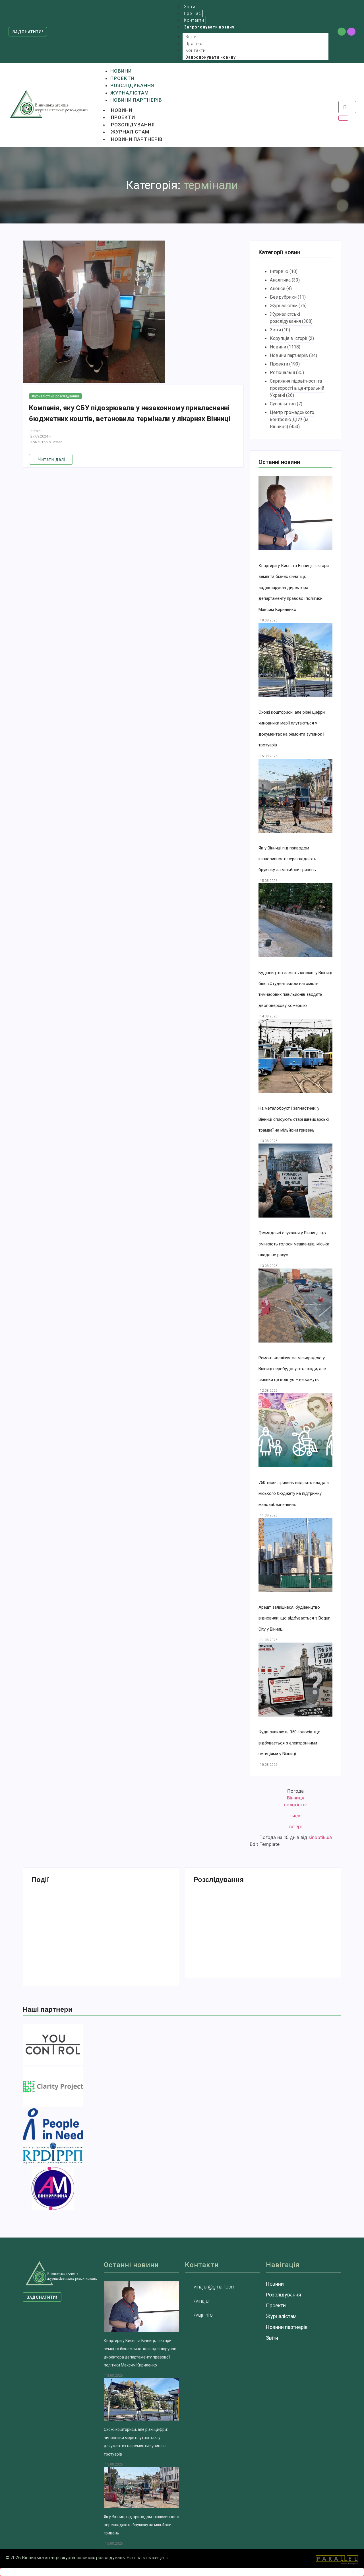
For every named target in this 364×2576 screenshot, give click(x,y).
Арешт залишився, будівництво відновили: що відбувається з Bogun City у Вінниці (294, 1618)
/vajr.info (203, 2315)
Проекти (123, 117)
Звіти (191, 37)
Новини (122, 110)
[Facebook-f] (342, 32)
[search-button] (343, 118)
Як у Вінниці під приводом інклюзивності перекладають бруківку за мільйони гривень (287, 859)
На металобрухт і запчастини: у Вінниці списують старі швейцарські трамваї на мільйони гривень (294, 1119)
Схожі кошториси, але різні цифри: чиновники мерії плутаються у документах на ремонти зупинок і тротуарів (97, 1950)
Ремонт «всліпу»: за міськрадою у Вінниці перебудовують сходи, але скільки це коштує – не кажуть (292, 1369)
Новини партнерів (137, 139)
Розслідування (133, 125)
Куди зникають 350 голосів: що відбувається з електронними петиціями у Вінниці (289, 1743)
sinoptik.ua (320, 1837)
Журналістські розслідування (55, 396)
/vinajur (202, 2301)
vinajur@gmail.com (215, 2287)
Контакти (196, 50)
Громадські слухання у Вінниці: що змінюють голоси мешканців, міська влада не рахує (294, 1244)
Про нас (194, 44)
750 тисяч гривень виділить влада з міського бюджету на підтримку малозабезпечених (294, 1494)
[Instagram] (351, 32)
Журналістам (130, 132)
